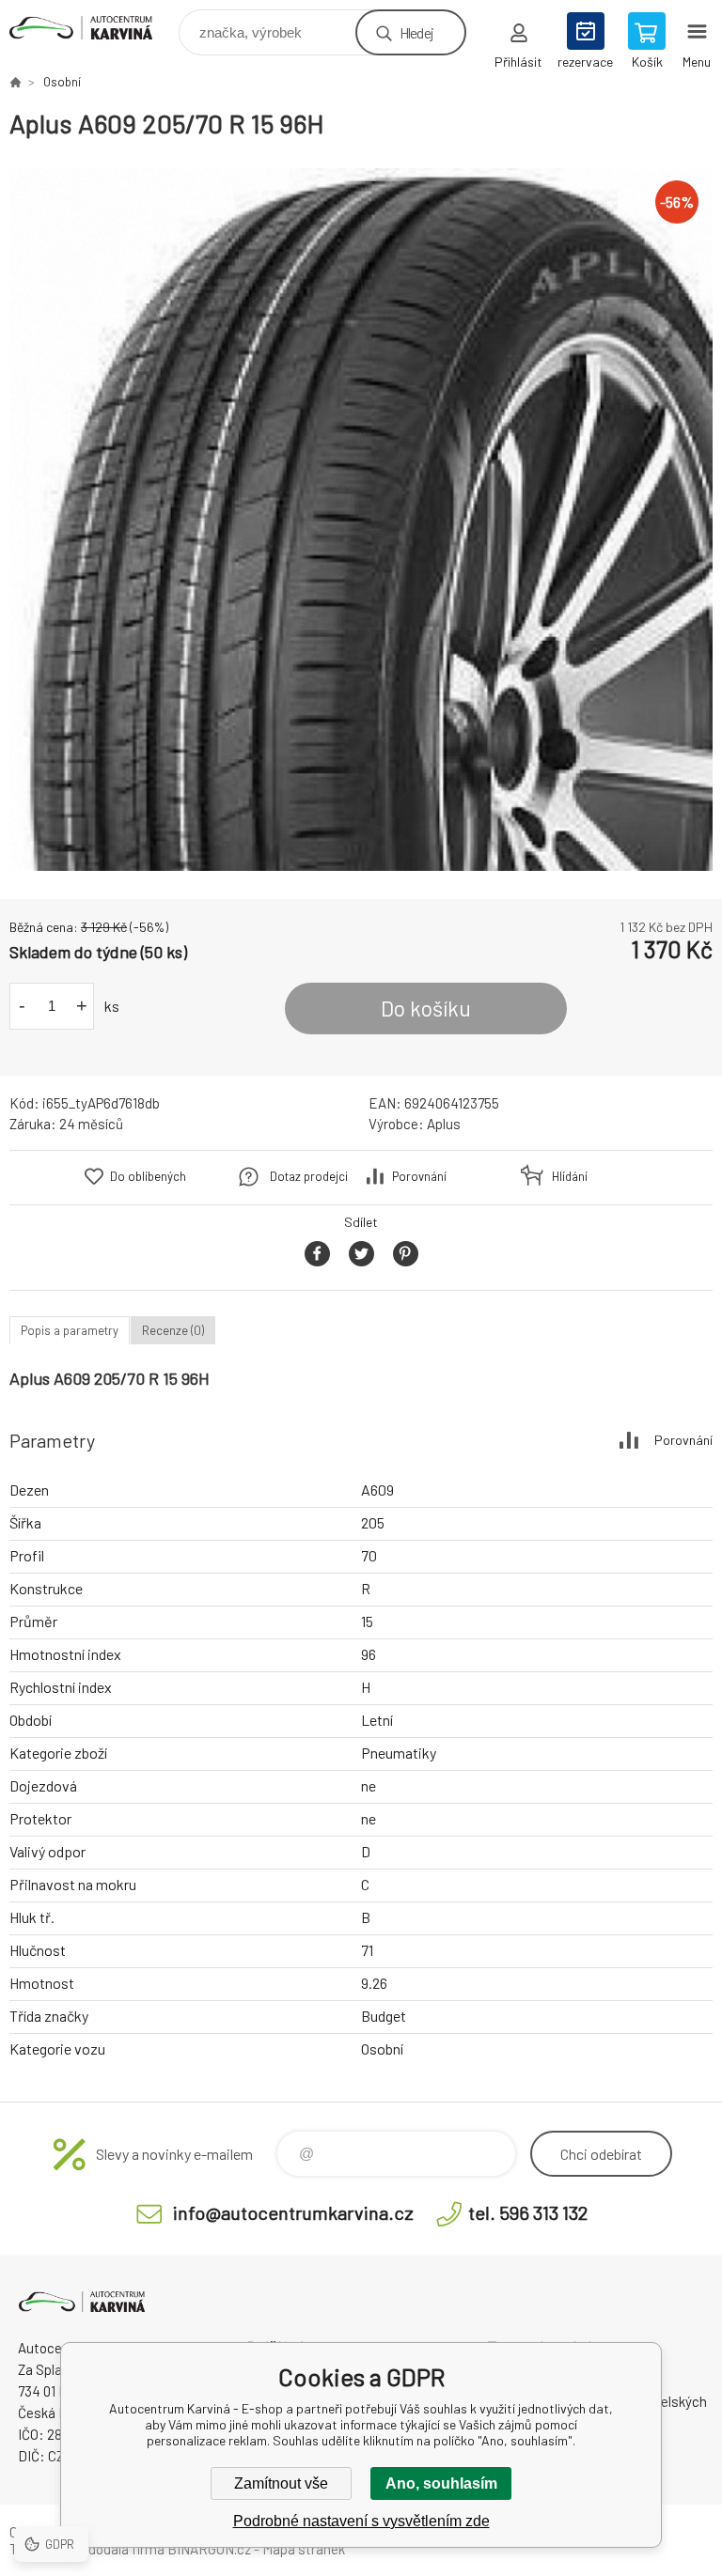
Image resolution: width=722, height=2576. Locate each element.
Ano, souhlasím (441, 2483)
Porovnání (419, 1176)
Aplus (444, 1124)
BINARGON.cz (209, 2549)
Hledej (416, 32)
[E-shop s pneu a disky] (15, 82)
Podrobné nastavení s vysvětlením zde (361, 2521)
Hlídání (570, 1176)
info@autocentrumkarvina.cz (293, 2212)
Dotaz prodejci (309, 1176)
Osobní (62, 82)
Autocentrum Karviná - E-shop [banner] (93, 28)
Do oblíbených (148, 1176)
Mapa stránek (304, 2549)
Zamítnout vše (281, 2483)
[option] (361, 520)
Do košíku (426, 1008)
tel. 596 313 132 (528, 2212)
